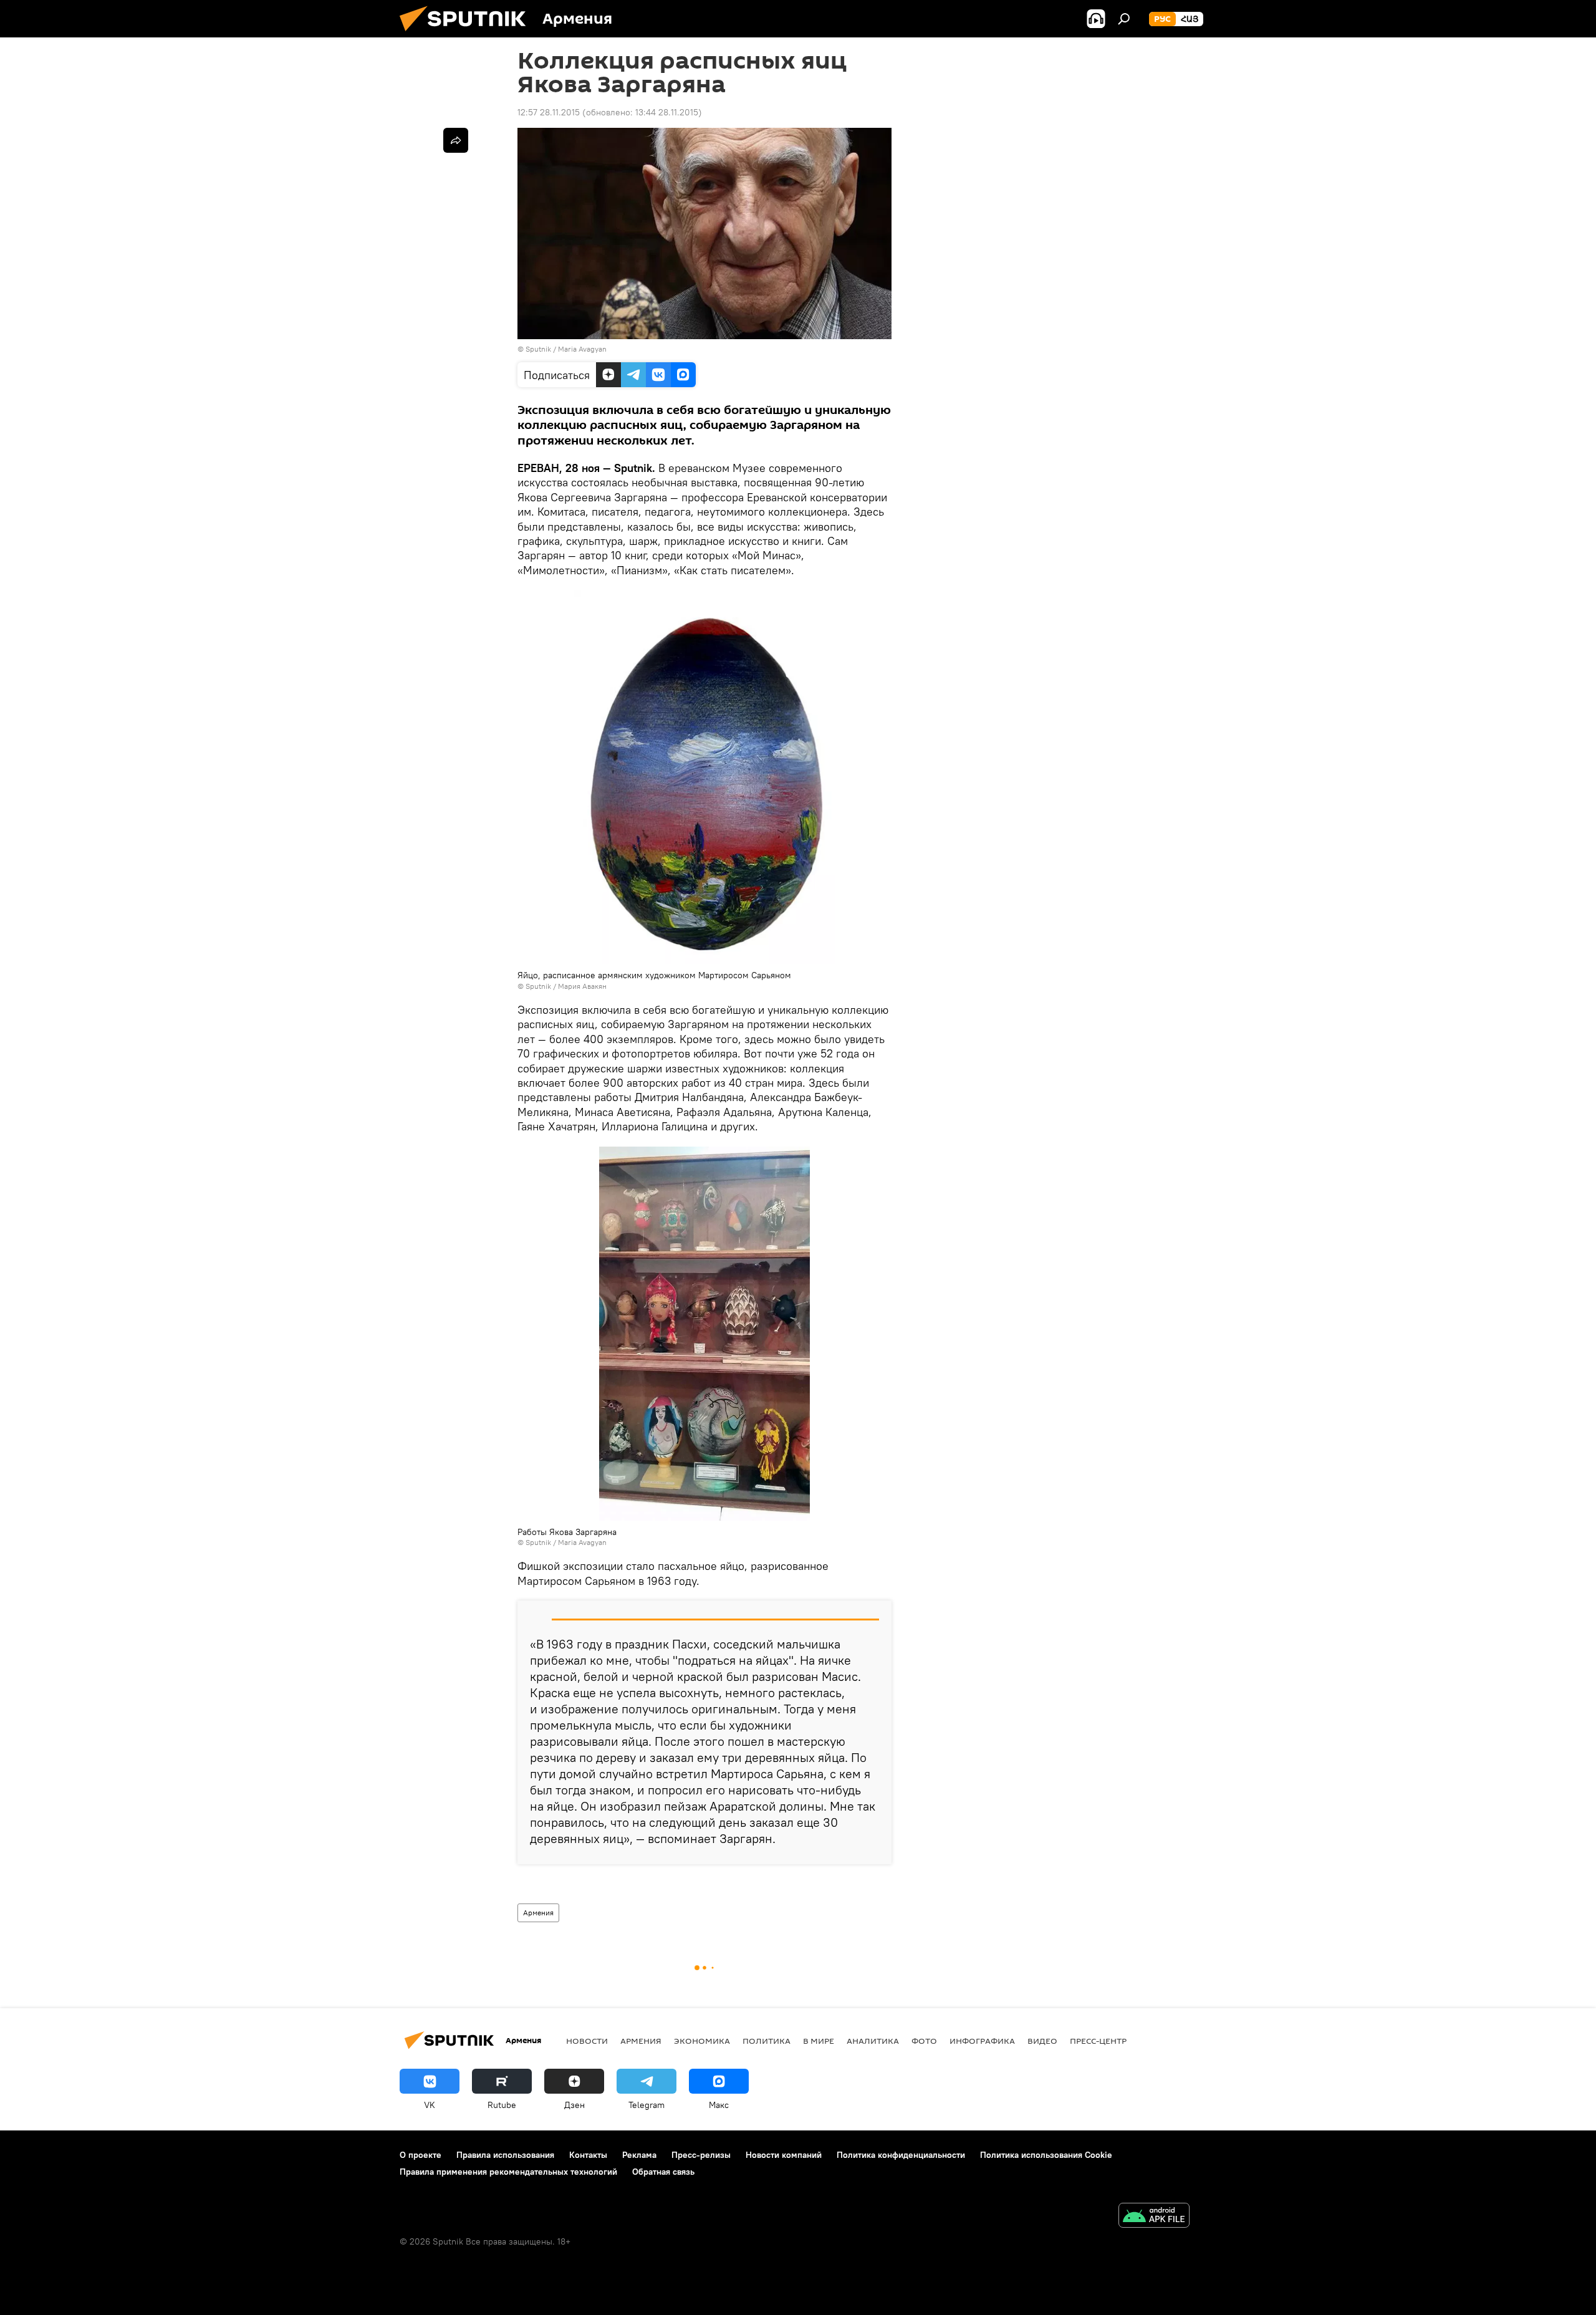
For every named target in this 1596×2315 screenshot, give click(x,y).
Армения (538, 1913)
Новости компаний (784, 2155)
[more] (456, 140)
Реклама (639, 2155)
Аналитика (873, 2041)
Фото (924, 2041)
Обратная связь (663, 2172)
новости (587, 2041)
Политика (767, 2041)
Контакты (588, 2155)
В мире (819, 2041)
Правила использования (505, 2155)
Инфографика (982, 2041)
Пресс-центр (1098, 2041)
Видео (1042, 2041)
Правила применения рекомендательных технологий (508, 2172)
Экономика (702, 2041)
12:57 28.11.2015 (549, 112)
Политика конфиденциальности (901, 2155)
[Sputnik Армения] (468, 34)
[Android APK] (1154, 2217)
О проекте (421, 2155)
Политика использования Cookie (1046, 2155)
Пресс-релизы (701, 2155)
